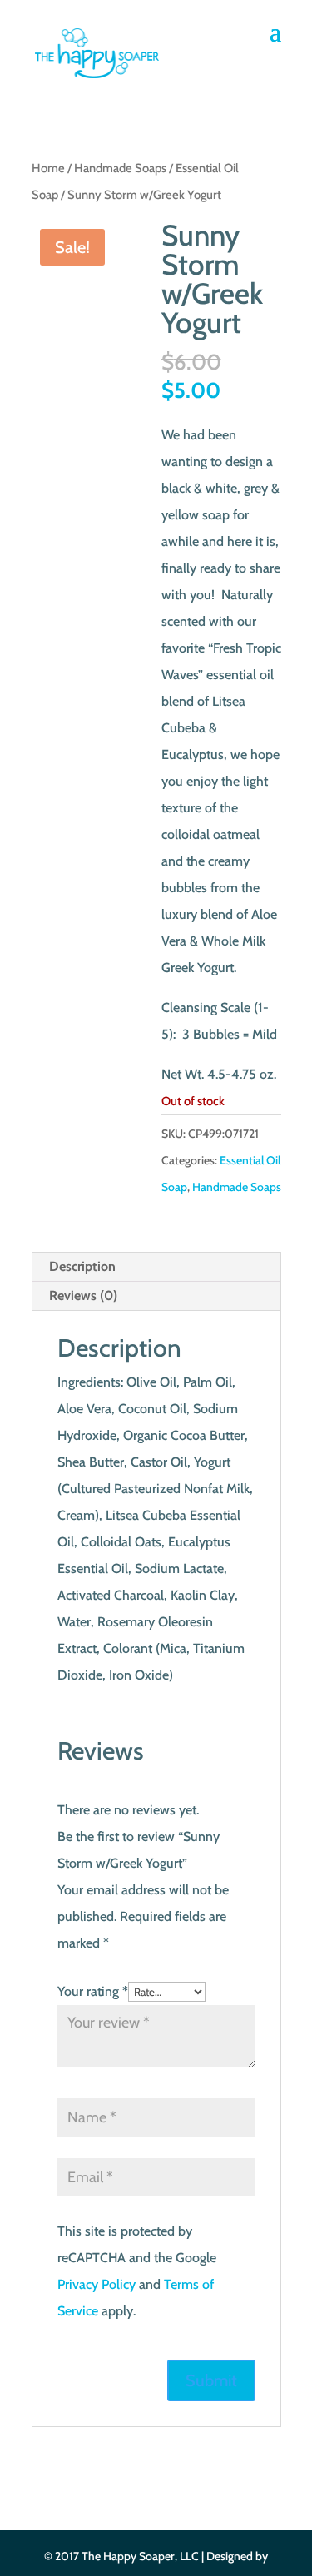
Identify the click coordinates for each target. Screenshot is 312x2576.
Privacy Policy (97, 2284)
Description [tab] (82, 1266)
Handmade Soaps (120, 168)
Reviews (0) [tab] (83, 1295)
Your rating (93, 1991)
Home (48, 168)
